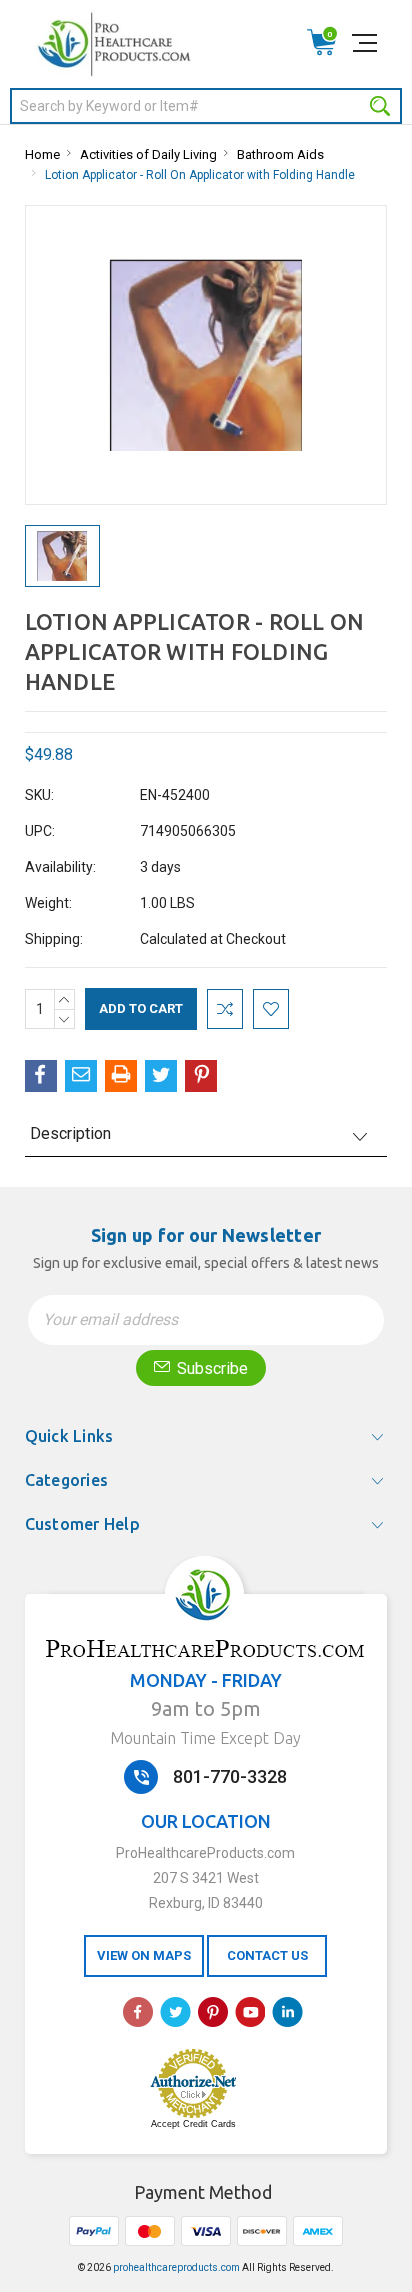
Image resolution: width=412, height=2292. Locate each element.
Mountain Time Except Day (205, 1738)
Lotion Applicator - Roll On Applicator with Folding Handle (200, 175)
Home (42, 154)
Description (70, 1133)
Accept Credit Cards (193, 2124)
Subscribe (210, 1368)
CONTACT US (267, 1955)
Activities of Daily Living (148, 154)
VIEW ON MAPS (144, 1955)
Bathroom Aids (280, 154)
